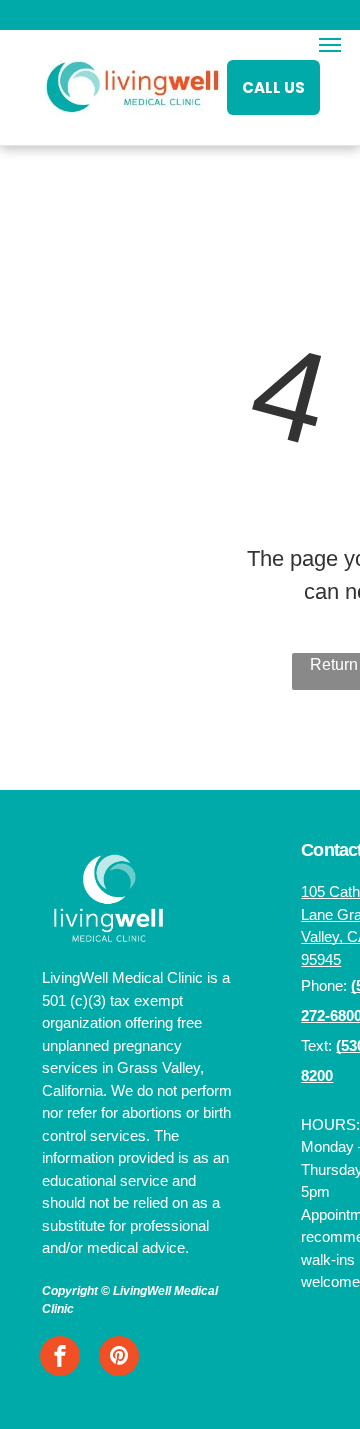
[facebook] (60, 1358)
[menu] (330, 45)
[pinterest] (119, 1358)
